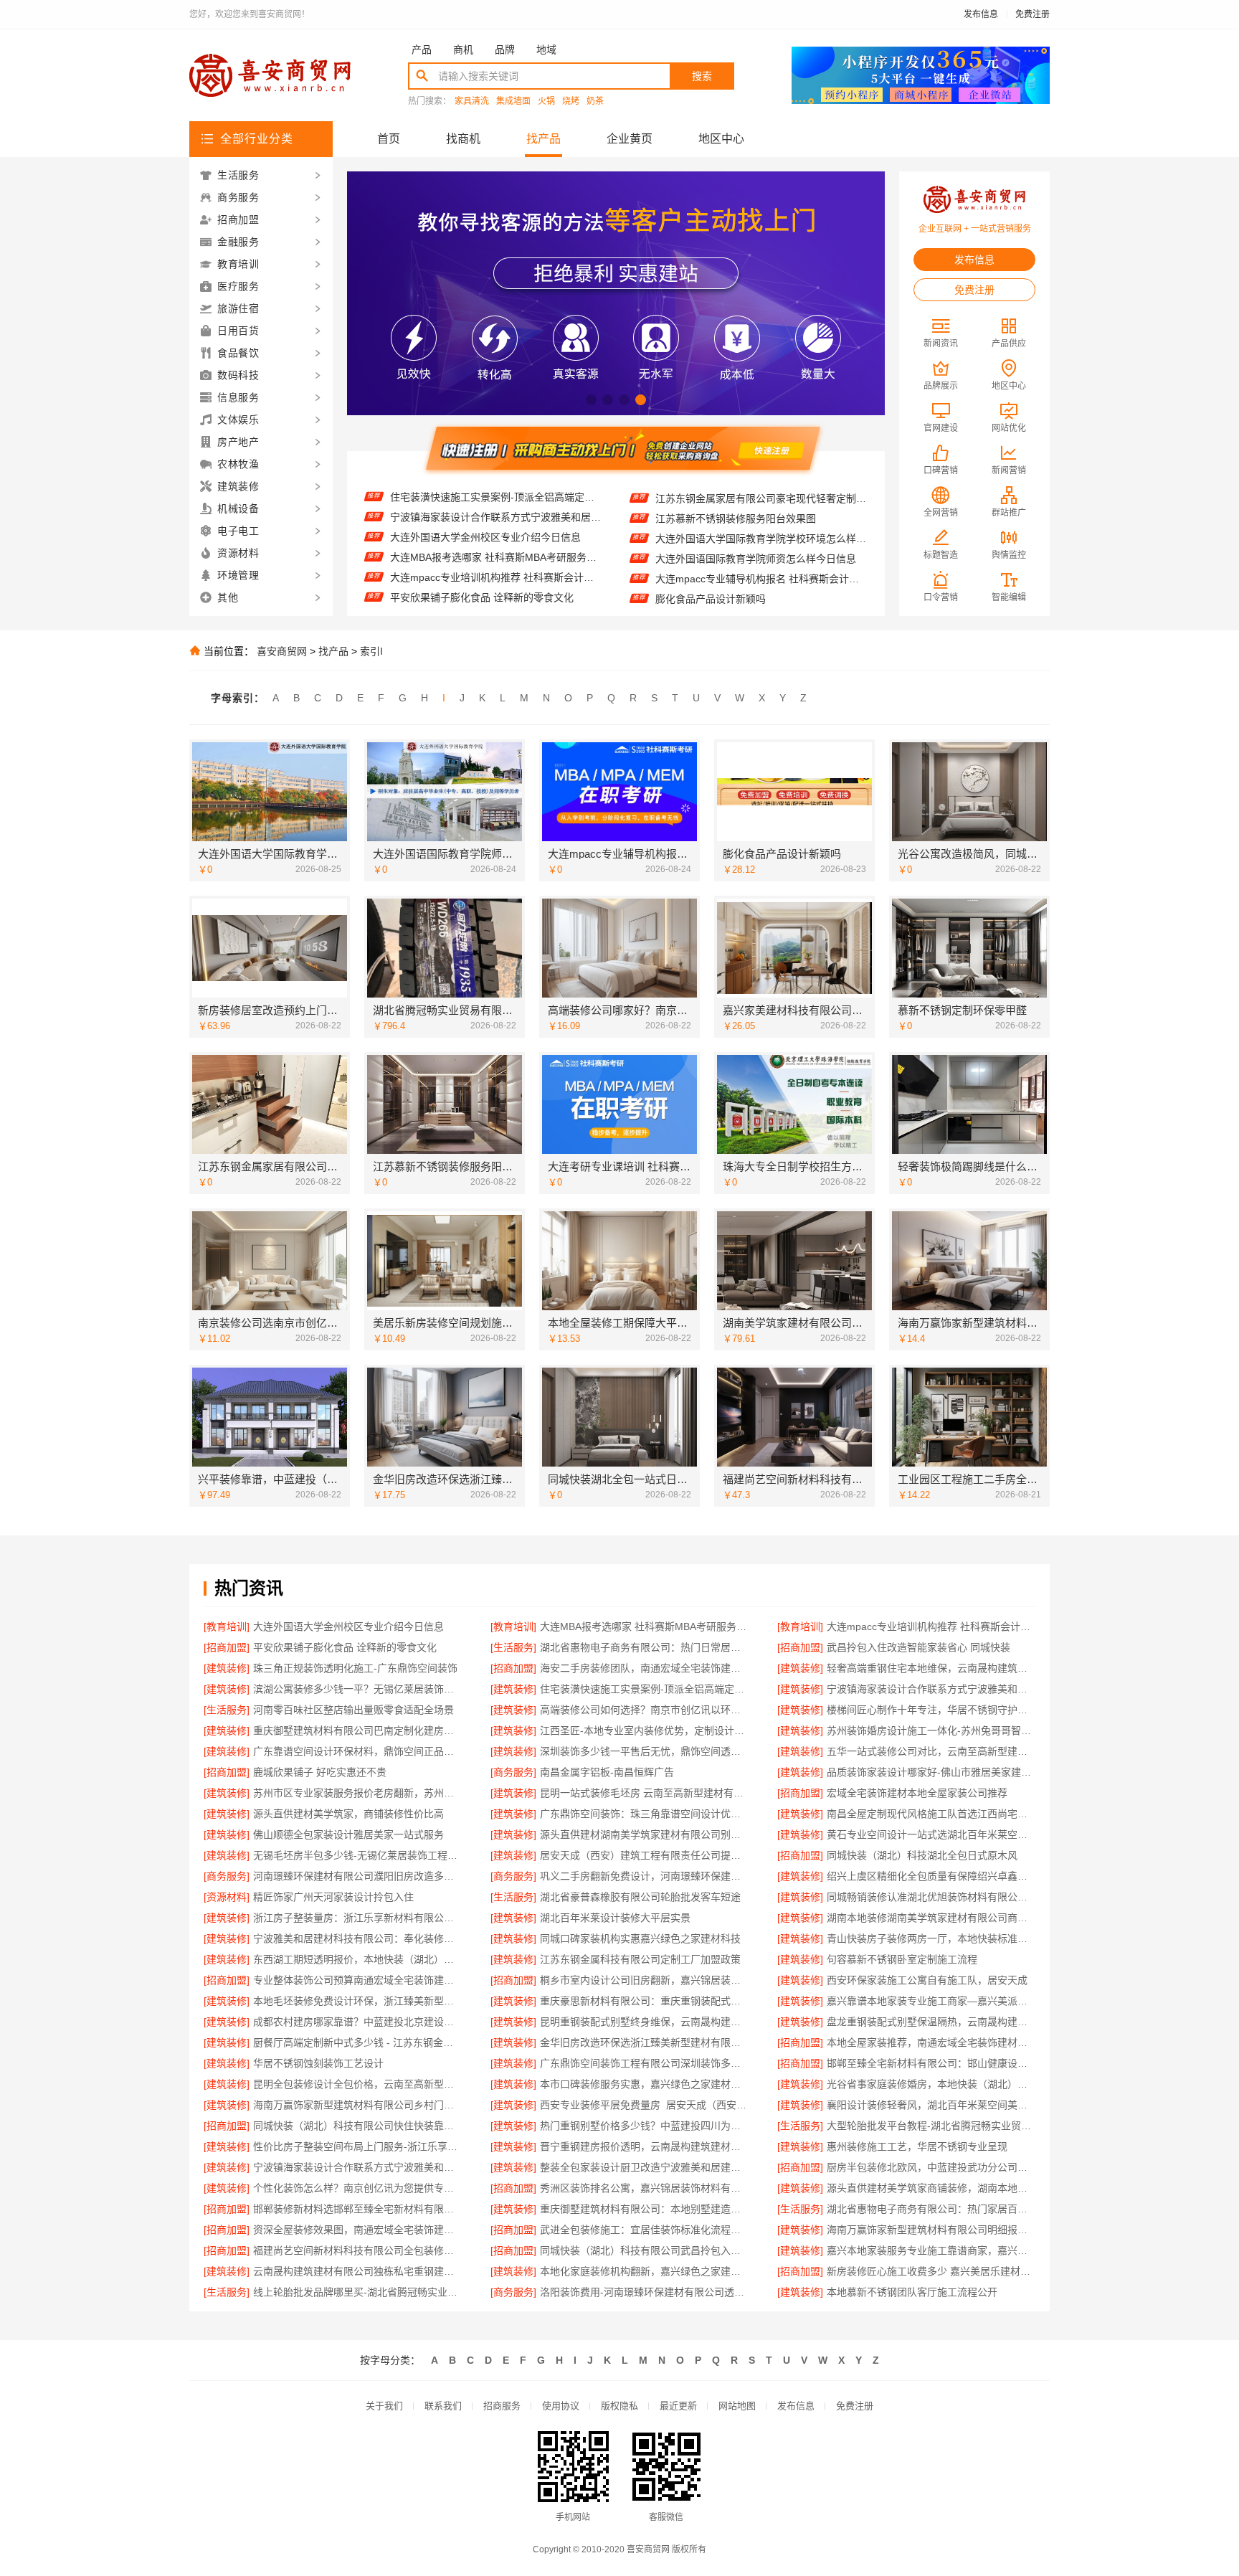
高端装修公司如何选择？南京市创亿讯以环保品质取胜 (644, 1710)
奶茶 (595, 101)
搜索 (702, 76)
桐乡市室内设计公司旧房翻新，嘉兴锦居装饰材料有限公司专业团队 (644, 1980)
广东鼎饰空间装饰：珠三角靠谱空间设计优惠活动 (644, 1814)
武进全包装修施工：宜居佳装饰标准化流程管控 (644, 2230)
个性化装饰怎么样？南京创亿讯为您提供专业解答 (357, 2188)
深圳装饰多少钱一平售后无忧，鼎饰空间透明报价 (644, 1751)
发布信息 (981, 14)
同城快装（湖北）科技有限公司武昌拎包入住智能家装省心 (644, 2250)
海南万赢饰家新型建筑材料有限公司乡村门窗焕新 (357, 2105)
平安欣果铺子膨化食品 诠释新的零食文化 (482, 555)
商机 (463, 49)
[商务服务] (513, 1772)
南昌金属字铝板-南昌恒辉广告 (607, 1772)
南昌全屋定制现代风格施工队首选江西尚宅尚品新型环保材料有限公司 (931, 1814)
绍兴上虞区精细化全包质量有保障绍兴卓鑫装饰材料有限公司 (931, 1876)
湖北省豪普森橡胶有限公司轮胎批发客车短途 (640, 1897)
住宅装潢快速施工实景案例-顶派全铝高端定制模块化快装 (644, 1689)
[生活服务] (513, 1647)
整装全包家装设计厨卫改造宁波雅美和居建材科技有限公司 (644, 2167)
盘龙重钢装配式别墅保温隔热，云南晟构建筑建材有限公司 (931, 2022)
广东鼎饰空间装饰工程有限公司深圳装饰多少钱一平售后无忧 (644, 2063)
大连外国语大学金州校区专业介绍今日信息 (485, 495)
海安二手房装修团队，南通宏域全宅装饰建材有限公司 (644, 1668)
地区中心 (721, 139)
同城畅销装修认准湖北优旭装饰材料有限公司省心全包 (931, 1897)
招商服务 (502, 2406)
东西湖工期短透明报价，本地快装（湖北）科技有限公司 (357, 1959)
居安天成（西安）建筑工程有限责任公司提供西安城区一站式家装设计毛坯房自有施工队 (644, 1855)
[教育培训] (227, 1626)
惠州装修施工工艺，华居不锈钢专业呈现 (917, 2146)
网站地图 (737, 2406)
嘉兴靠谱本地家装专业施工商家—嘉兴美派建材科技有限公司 (931, 2001)
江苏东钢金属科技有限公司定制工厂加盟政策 (640, 1959)
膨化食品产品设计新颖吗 (711, 559)
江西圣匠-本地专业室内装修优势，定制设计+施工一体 (644, 1730)
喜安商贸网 (282, 651)
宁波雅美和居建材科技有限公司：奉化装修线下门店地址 (357, 1938)
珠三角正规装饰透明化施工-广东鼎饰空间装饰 (355, 1668)
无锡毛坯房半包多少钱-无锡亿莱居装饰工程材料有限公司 (357, 1855)
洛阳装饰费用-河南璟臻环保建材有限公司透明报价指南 (644, 2292)
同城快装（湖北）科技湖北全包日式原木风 (922, 1855)
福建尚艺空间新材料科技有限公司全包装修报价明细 (357, 2250)
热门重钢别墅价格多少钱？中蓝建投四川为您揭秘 (644, 2126)
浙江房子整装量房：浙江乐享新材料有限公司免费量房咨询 (357, 1918)
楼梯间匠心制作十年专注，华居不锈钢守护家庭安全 (931, 1710)
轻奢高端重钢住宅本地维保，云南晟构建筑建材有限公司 (931, 1668)
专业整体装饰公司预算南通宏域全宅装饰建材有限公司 (357, 1980)
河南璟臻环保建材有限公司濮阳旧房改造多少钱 (357, 1876)
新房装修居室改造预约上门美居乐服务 (741, 599)
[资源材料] (227, 1897)
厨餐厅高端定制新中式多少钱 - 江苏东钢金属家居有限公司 (357, 2042)
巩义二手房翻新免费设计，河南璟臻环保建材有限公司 (644, 1876)
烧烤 (571, 101)
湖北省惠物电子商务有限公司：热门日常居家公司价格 (496, 575)
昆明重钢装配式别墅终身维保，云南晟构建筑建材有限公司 (644, 2022)
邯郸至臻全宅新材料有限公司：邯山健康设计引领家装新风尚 (931, 2063)
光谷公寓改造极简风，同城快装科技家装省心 (756, 579)
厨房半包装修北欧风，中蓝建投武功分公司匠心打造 (931, 2167)
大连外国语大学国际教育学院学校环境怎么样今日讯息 (761, 498)
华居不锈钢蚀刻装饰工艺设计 (318, 2063)
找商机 (463, 139)
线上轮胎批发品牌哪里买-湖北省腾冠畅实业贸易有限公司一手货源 (357, 2292)
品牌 (505, 49)
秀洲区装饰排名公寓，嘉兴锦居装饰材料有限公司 (644, 2188)
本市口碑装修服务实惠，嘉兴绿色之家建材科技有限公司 (644, 2084)
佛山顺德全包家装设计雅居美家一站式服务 (348, 1834)
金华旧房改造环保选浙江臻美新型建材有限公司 (644, 2042)
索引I (371, 651)
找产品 (543, 139)
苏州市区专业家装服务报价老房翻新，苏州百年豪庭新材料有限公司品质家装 (357, 1793)
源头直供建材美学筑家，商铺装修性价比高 (348, 1814)
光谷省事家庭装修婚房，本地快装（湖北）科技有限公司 (931, 2084)
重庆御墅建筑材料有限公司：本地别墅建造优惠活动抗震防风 (644, 2209)
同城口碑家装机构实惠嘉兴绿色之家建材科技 (640, 1938)
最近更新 (678, 2406)
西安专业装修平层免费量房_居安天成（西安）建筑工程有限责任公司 (644, 2105)
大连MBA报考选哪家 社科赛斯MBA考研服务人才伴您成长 (496, 515)
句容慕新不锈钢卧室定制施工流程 (902, 1959)
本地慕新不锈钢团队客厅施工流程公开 (912, 2292)
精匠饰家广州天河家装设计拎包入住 (333, 1897)
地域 (546, 49)
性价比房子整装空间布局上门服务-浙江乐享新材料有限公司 (357, 2146)
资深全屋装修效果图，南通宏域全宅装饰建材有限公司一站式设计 (357, 2230)
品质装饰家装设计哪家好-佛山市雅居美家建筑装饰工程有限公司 (931, 1772)
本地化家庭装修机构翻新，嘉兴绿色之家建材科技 (644, 2271)
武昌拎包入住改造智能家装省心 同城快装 (482, 595)
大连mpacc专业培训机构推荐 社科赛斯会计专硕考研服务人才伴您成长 (496, 535)
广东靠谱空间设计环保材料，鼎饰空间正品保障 (357, 1751)
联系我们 (443, 2406)
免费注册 (1032, 14)
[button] (591, 400)
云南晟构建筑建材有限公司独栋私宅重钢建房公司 (357, 2271)
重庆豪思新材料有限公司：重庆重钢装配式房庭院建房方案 (644, 2001)
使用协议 (561, 2406)
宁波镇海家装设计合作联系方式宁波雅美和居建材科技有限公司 (931, 1689)
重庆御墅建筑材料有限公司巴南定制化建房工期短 (357, 1730)
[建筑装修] (227, 1668)
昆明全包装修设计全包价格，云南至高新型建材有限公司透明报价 (357, 2084)
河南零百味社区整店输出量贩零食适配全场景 (353, 1710)
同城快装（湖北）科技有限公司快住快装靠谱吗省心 (357, 2126)
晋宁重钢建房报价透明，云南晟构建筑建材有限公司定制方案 (644, 2146)
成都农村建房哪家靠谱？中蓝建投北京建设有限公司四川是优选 (357, 2022)
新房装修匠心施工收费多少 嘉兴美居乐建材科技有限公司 (931, 2271)
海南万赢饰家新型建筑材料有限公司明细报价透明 (931, 2230)
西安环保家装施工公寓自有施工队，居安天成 (927, 1980)
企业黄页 (630, 139)
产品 (422, 49)
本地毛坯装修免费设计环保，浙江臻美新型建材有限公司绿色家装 (357, 2001)
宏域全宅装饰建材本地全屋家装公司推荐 (917, 1793)
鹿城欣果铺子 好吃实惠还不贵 (320, 1772)
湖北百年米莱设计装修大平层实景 (615, 1918)
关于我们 (384, 2406)
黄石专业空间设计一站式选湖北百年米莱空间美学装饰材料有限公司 (931, 1834)
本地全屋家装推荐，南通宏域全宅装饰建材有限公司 (931, 2042)
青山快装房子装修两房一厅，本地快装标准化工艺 (931, 1938)
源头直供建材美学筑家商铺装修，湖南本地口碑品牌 (931, 2188)
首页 (389, 139)
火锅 (546, 101)
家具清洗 (472, 101)
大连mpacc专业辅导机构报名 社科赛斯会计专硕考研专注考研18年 (761, 539)
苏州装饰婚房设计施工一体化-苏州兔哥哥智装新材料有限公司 (931, 1730)
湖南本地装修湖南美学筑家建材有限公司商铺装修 (931, 1918)
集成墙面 (513, 101)
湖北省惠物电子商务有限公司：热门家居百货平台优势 (931, 2209)
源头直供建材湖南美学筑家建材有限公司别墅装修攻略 (644, 1834)
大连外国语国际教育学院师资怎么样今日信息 (756, 518)
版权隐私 (619, 2406)
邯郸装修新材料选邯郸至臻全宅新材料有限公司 (357, 2209)
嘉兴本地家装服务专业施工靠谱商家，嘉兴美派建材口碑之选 (931, 2250)
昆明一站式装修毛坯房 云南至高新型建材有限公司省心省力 (644, 1793)
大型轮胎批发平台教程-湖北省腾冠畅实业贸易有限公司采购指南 (931, 2126)
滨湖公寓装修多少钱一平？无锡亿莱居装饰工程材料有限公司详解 (357, 1689)
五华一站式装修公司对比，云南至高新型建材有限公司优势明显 (931, 1751)
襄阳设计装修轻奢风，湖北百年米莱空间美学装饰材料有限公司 (931, 2105)
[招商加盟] (227, 1647)
